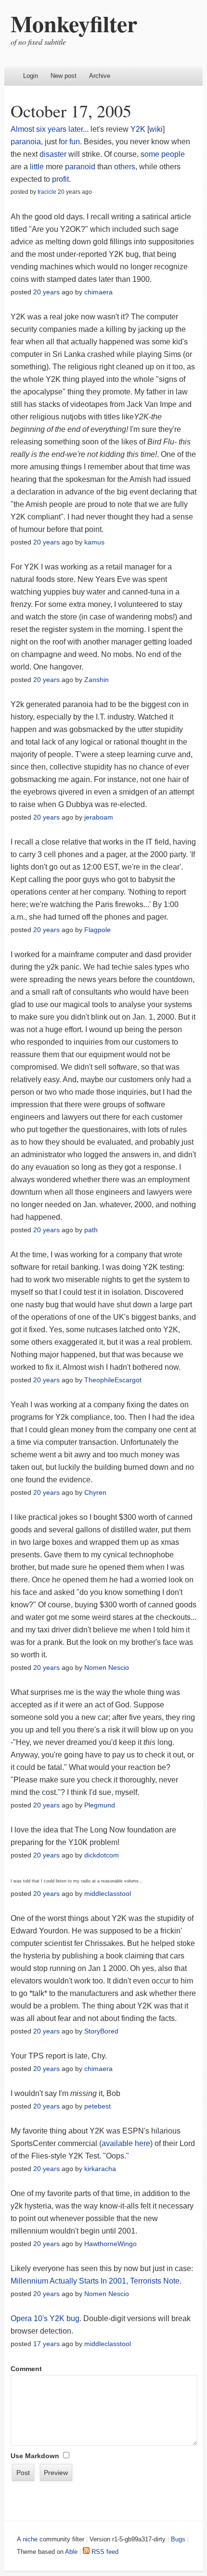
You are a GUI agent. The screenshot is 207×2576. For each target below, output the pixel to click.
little (37, 167)
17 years (46, 2344)
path (91, 1230)
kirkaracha (100, 2169)
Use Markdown (35, 2456)
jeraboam (99, 817)
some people (163, 154)
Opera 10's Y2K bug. (46, 2318)
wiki (156, 129)
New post (64, 76)
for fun (69, 142)
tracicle (47, 192)
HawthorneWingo (110, 2244)
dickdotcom (102, 1855)
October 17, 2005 (71, 111)
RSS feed (104, 2552)
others (125, 167)
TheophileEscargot (113, 1380)
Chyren (95, 1492)
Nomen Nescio (107, 1667)
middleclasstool (108, 1894)
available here (126, 2143)
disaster (53, 154)
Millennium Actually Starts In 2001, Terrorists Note (95, 2281)
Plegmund (100, 1805)
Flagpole (97, 930)
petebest (97, 2106)
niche (30, 2539)
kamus (94, 542)
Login (31, 76)
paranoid (80, 167)
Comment (26, 2369)
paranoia (26, 142)
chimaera (98, 292)
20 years (46, 292)
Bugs (178, 2539)
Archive (100, 76)
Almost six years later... (50, 129)
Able (71, 2552)
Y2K (138, 129)
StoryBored (101, 2031)
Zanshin (97, 680)
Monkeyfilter (74, 23)
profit (60, 179)
